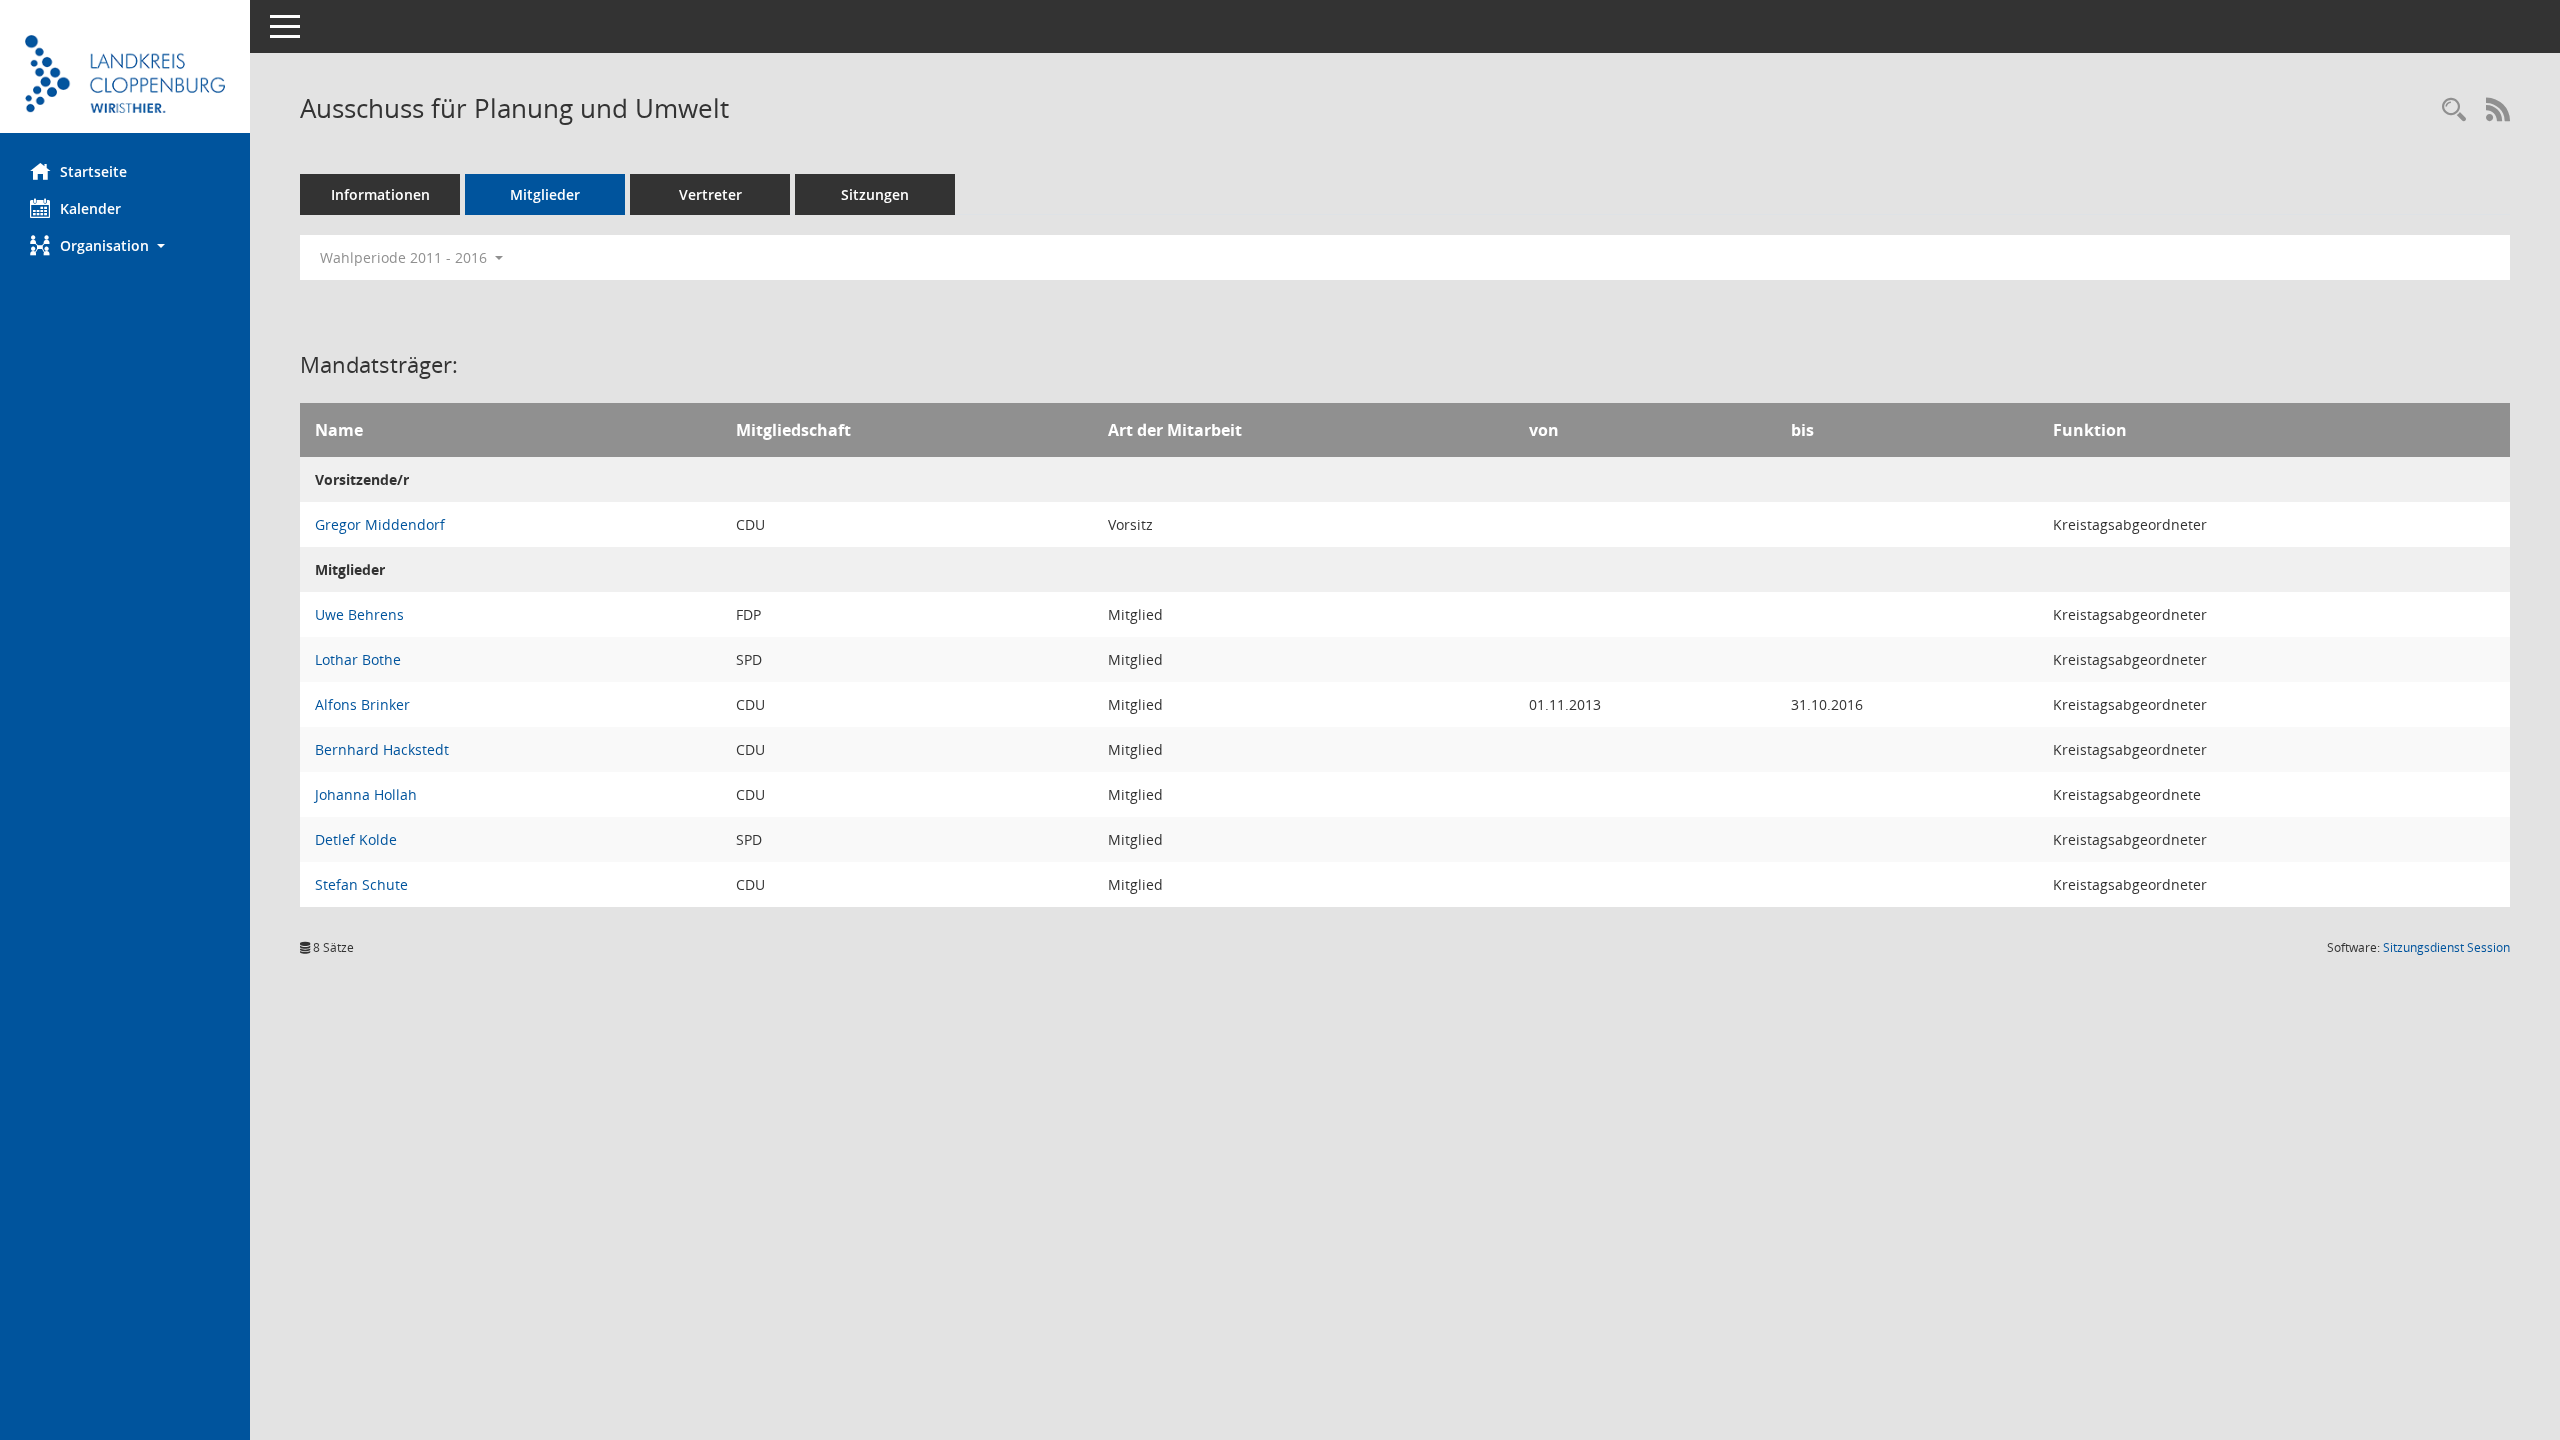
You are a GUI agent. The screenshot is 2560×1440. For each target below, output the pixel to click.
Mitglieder (545, 194)
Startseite (93, 171)
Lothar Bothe (358, 659)
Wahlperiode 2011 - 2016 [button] (405, 257)
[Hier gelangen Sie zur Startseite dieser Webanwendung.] (125, 74)
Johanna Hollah (366, 794)
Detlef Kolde (356, 839)
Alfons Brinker (362, 704)
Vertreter (710, 194)
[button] (125, 245)
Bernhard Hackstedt (382, 749)
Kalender (90, 208)
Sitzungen (875, 194)
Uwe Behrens (359, 614)
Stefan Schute (361, 884)
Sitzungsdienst (2446, 947)
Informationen (380, 194)
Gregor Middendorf (380, 524)
